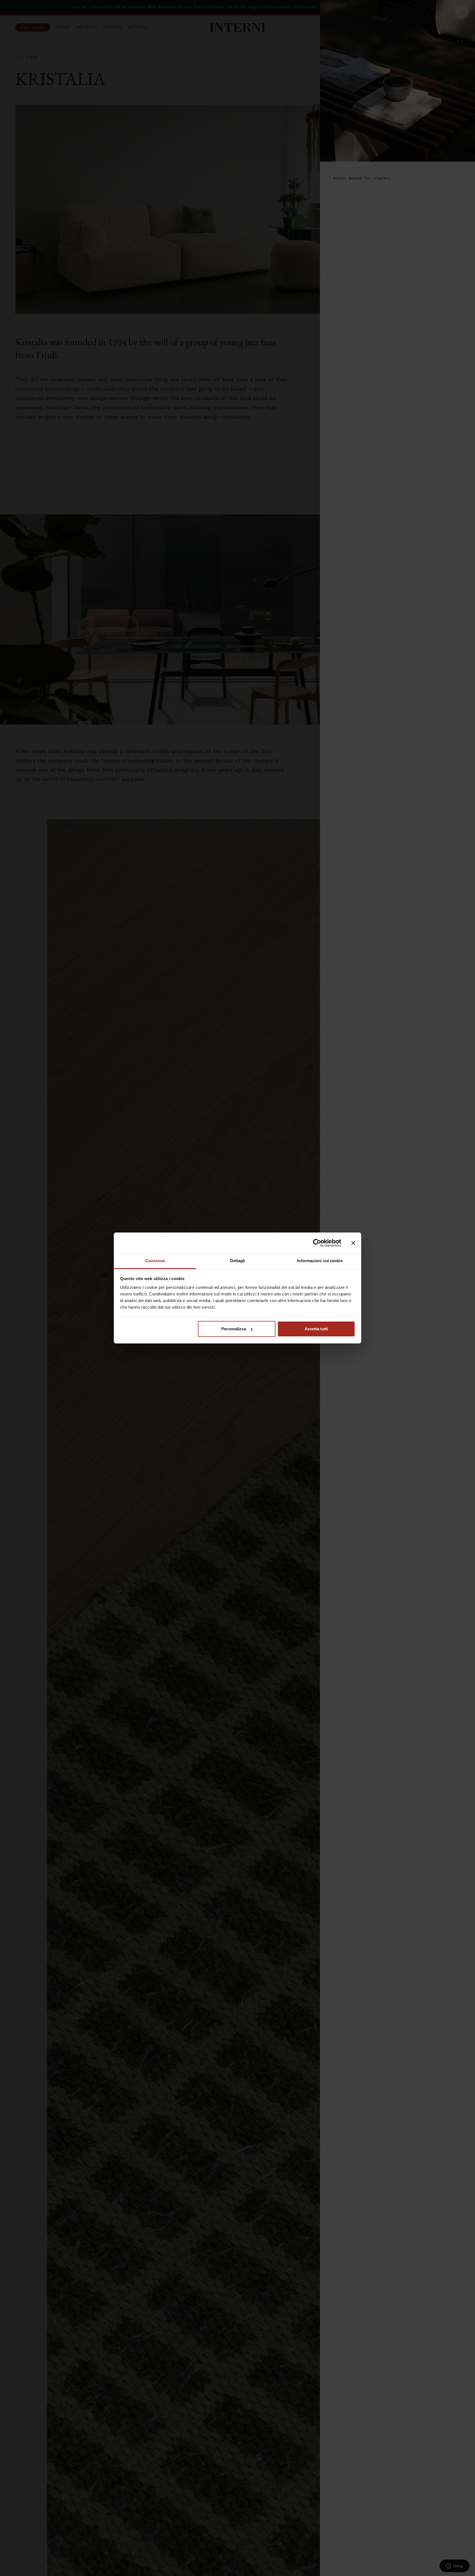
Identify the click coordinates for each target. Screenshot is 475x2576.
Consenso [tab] (155, 1261)
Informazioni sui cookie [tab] (320, 1261)
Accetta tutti (316, 1329)
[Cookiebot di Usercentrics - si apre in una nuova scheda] (317, 1243)
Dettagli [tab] (238, 1261)
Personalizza (234, 1329)
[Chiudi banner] (353, 1243)
